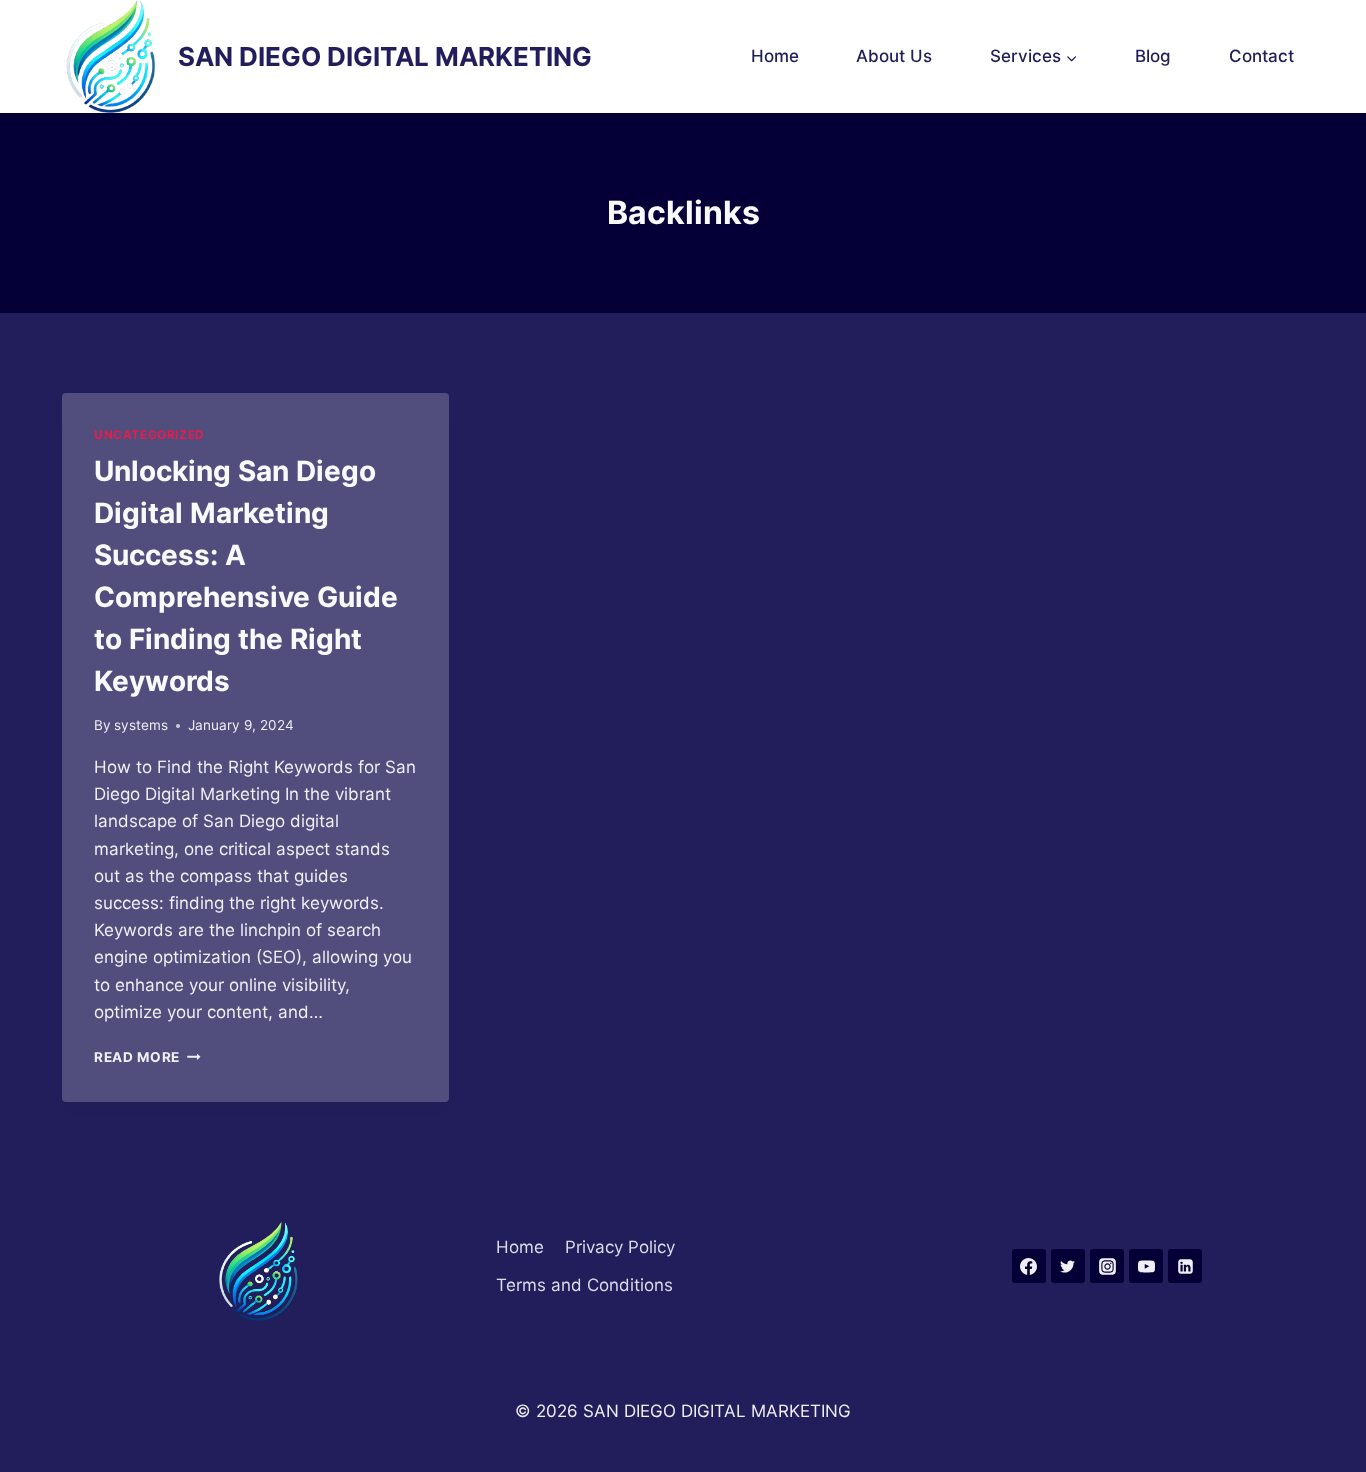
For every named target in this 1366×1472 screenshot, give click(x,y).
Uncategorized (149, 434)
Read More (147, 1057)
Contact (1261, 56)
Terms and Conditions (584, 1285)
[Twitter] (1068, 1266)
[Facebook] (1029, 1266)
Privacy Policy (620, 1247)
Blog (1153, 56)
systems (141, 725)
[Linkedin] (1185, 1266)
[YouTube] (1146, 1266)
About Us (894, 56)
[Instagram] (1107, 1266)
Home (775, 56)
